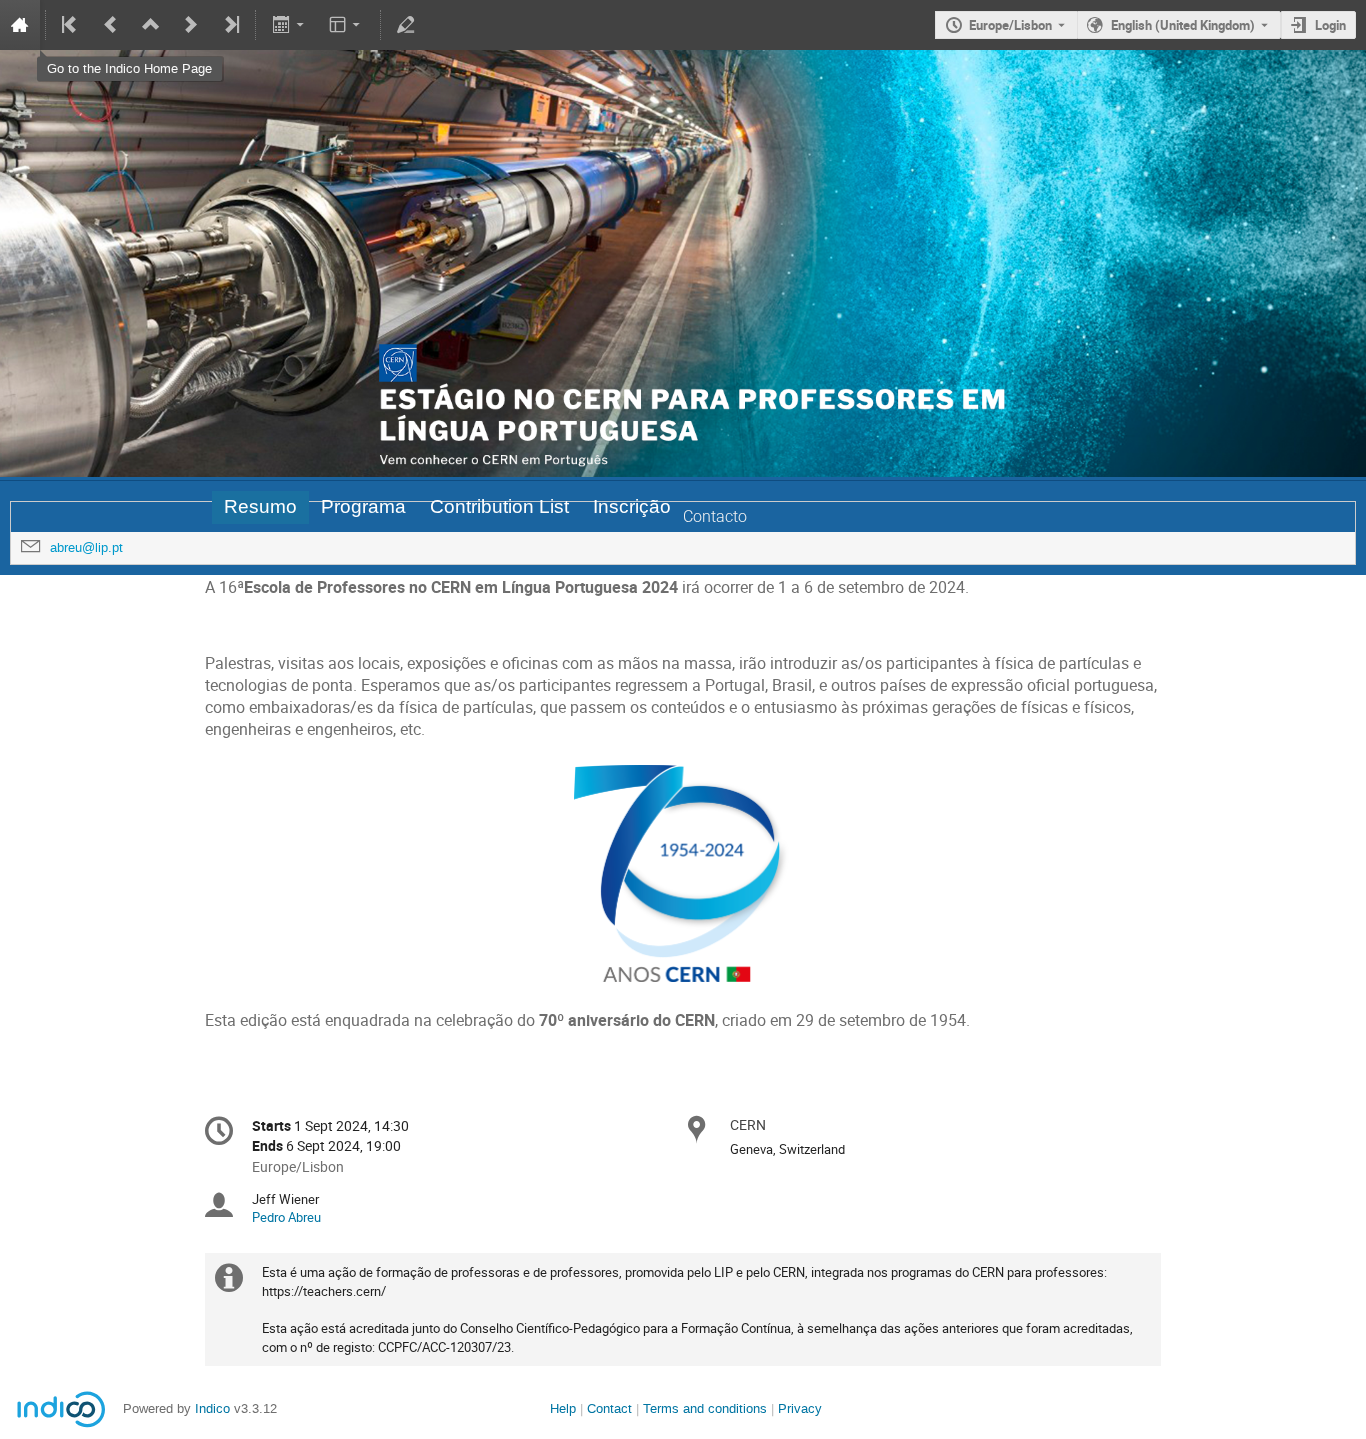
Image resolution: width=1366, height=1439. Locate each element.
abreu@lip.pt (86, 547)
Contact (609, 1408)
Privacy (800, 1408)
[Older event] (111, 25)
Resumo (260, 506)
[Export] (289, 25)
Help (563, 1408)
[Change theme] (346, 25)
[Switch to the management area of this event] (406, 25)
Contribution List (499, 506)
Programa (363, 506)
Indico (212, 1408)
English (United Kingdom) (1183, 25)
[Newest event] (230, 25)
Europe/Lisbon (1010, 25)
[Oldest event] (71, 25)
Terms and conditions (705, 1408)
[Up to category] (151, 25)
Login (1330, 25)
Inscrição (632, 506)
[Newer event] (191, 25)
